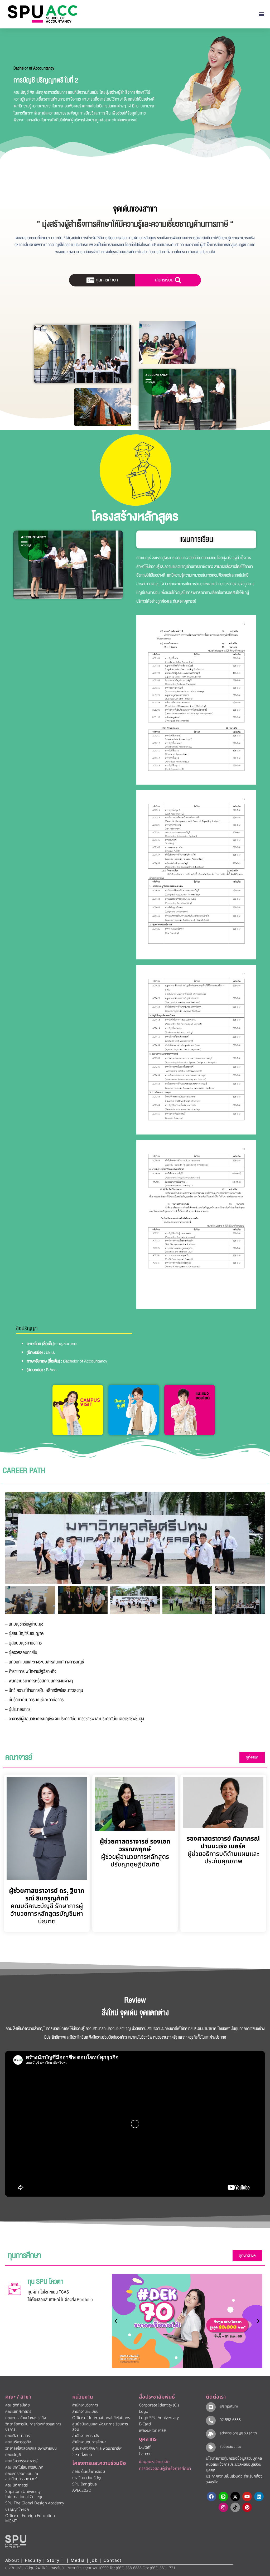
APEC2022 (82, 2491)
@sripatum (229, 2406)
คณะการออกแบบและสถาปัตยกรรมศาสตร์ (22, 2476)
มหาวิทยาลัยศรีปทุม (87, 2478)
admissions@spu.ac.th (238, 2433)
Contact (112, 2560)
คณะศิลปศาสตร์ (18, 2436)
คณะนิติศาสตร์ (16, 2485)
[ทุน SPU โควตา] (15, 2289)
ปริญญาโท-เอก (17, 2510)
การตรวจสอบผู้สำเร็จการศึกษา (165, 2469)
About (12, 2560)
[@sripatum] (211, 2407)
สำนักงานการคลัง (86, 2436)
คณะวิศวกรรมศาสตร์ (21, 2461)
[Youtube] (247, 2496)
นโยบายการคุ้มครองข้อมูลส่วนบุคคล (234, 2458)
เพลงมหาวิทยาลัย (152, 2431)
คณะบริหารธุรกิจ (18, 2442)
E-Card (145, 2424)
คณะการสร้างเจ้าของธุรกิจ (26, 2418)
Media (78, 2560)
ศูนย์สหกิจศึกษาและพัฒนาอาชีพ (97, 2448)
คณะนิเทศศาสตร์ (18, 2412)
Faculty (33, 2560)
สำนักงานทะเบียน (85, 2412)
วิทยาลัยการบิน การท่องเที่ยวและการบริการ (33, 2427)
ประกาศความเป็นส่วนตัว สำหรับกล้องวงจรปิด (234, 2479)
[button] (262, 14)
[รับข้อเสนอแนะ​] (211, 2447)
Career (145, 2454)
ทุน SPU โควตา (46, 2282)
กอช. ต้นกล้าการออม (89, 2472)
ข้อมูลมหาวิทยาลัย (154, 2462)
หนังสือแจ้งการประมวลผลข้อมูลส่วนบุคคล (234, 2468)
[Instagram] (223, 2507)
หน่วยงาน (83, 2397)
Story (53, 2560)
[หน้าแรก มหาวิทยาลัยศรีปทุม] (16, 2541)
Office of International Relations (101, 2418)
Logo (144, 2412)
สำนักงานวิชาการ (85, 2405)
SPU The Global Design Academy (35, 2503)
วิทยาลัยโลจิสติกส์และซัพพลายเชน (31, 2448)
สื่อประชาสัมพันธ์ (157, 2397)
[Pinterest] (247, 2507)
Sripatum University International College (24, 2494)
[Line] (223, 2496)
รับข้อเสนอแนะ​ (230, 2447)
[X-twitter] (235, 2496)
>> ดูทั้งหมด (82, 2455)
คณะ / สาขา (18, 2397)
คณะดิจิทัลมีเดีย (18, 2405)
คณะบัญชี (13, 2455)
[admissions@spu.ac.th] (211, 2434)
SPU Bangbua (85, 2484)
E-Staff (145, 2447)
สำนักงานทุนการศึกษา (89, 2442)
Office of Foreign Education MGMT (30, 2518)
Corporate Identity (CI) (159, 2405)
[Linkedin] (259, 2496)
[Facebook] (211, 2496)
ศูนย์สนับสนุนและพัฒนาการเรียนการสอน (100, 2427)
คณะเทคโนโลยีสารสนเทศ (24, 2467)
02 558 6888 (230, 2420)
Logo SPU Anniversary (159, 2418)
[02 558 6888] (211, 2421)
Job (94, 2560)
